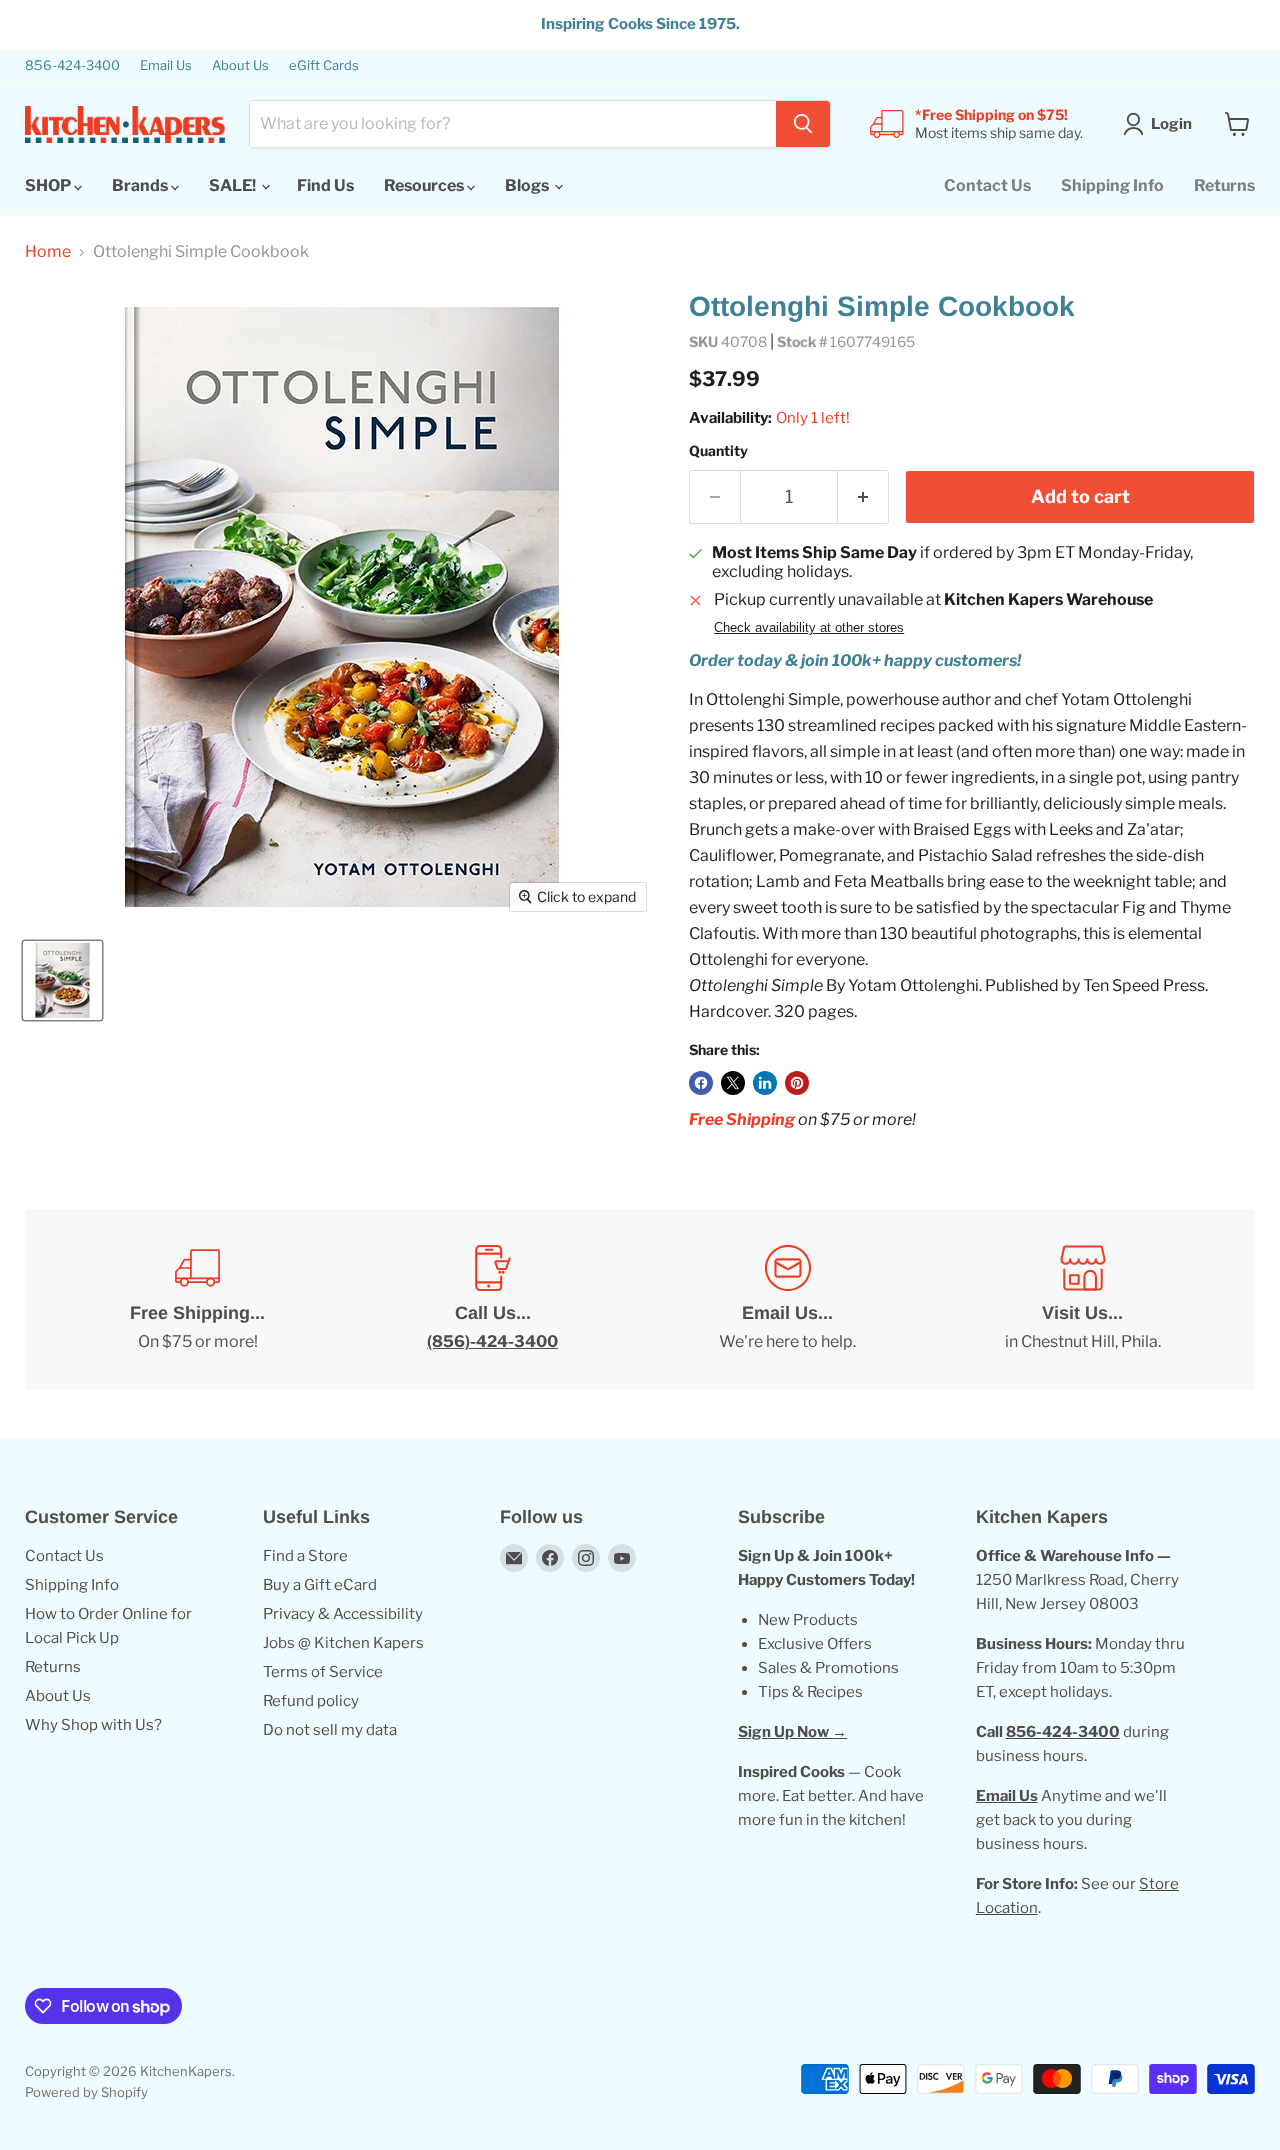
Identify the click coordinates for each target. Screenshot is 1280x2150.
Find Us (325, 185)
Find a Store (305, 1556)
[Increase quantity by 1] (863, 497)
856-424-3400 (72, 65)
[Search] (803, 124)
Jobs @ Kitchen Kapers (343, 1643)
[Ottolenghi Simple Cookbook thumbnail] (62, 980)
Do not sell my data (330, 1730)
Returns (1224, 185)
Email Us (166, 65)
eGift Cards (324, 65)
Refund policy (311, 1701)
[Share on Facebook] (701, 1083)
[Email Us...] (787, 1299)
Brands (141, 185)
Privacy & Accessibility (343, 1614)
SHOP (49, 185)
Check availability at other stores (809, 628)
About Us (240, 65)
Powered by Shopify (86, 2092)
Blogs (528, 185)
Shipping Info (1112, 185)
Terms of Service (323, 1672)
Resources (425, 185)
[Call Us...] (492, 1299)
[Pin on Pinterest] (797, 1083)
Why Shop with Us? (93, 1725)
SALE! (234, 185)
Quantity (718, 451)
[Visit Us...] (1082, 1299)
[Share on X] (733, 1083)
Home (48, 252)
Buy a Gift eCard (320, 1585)
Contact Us (987, 185)
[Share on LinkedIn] (765, 1083)
